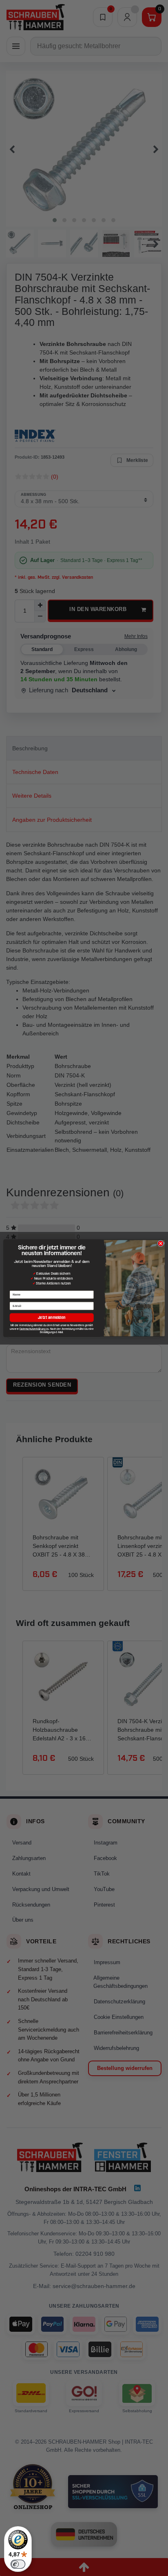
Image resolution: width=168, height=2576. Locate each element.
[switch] (18, 2564)
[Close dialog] (161, 1243)
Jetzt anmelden (52, 1317)
